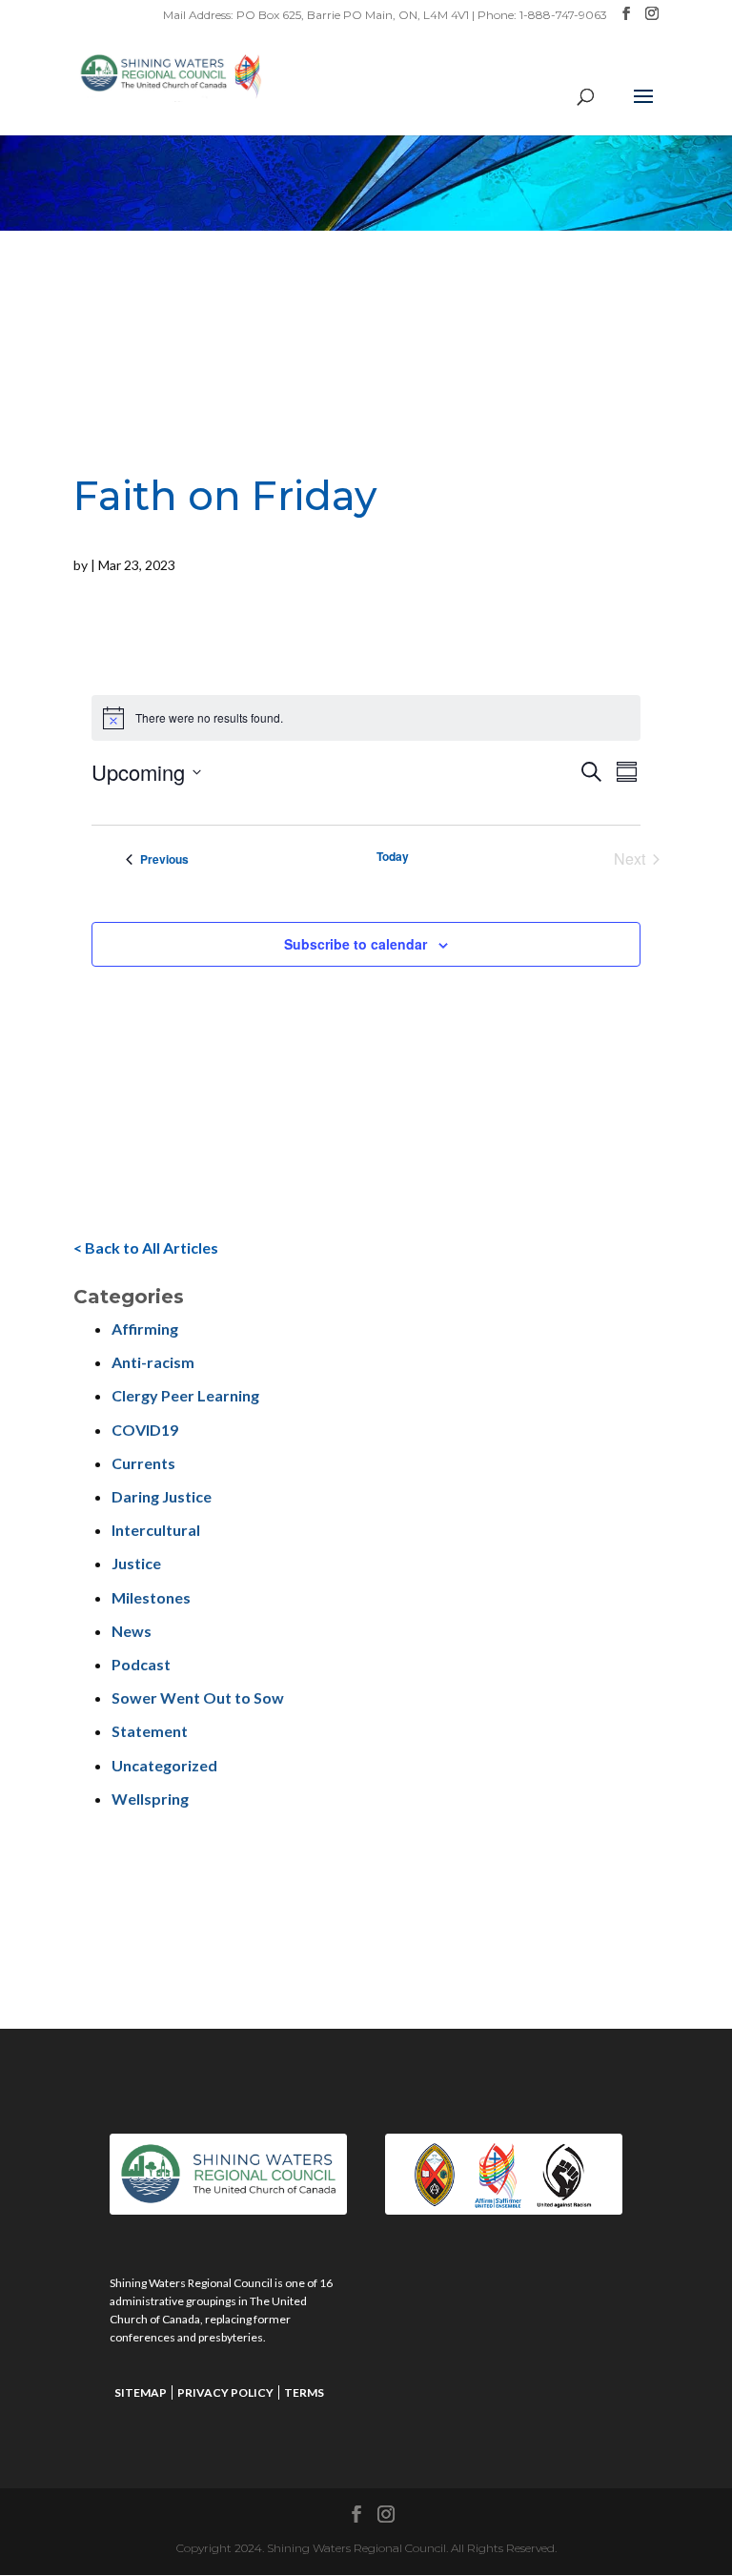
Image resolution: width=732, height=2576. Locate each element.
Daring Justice (162, 1496)
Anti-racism (153, 1362)
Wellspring (150, 1799)
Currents (143, 1463)
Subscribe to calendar (356, 944)
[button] (643, 109)
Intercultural (156, 1530)
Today (393, 857)
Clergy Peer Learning (185, 1395)
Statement (150, 1731)
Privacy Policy (225, 2392)
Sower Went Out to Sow (198, 1697)
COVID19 (145, 1430)
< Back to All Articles (146, 1247)
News (132, 1631)
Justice (136, 1563)
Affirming (145, 1329)
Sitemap (141, 2392)
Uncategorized (164, 1765)
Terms (304, 2392)
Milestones (151, 1597)
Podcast (141, 1664)
